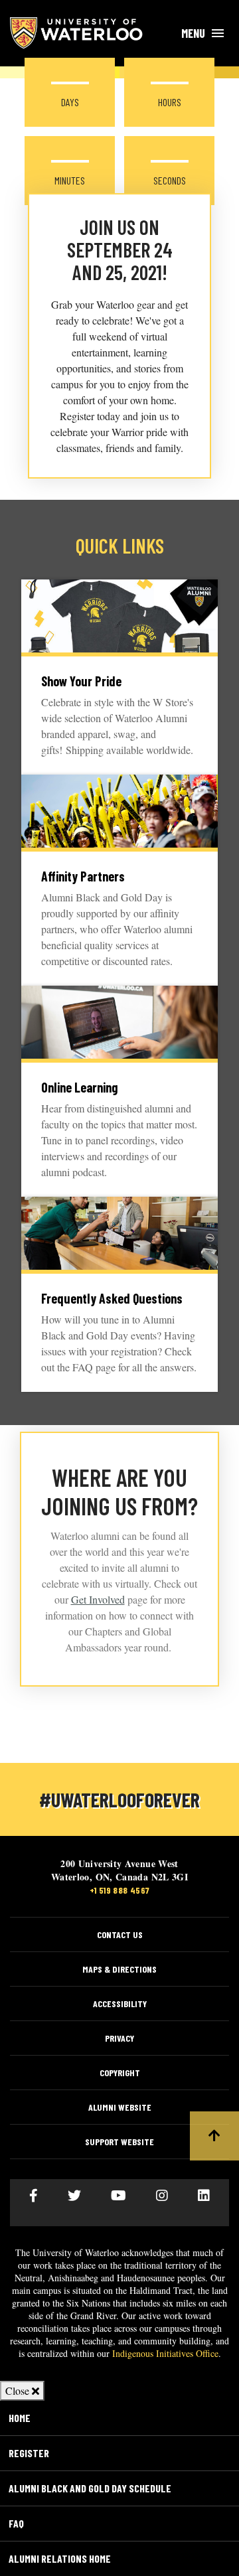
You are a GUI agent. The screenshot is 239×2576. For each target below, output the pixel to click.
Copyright (120, 2073)
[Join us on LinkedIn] (204, 2196)
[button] (214, 2136)
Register (29, 2453)
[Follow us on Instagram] (162, 2196)
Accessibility (120, 2004)
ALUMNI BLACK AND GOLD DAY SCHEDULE (90, 2488)
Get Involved (98, 1599)
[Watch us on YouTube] (119, 2196)
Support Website (119, 2142)
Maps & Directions (119, 1969)
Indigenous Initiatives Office (165, 2353)
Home (20, 2418)
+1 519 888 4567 (120, 1890)
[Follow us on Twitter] (74, 2196)
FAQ (16, 2523)
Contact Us (120, 1934)
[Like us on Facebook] (34, 2196)
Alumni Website (120, 2107)
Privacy (119, 2038)
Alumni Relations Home (60, 2558)
